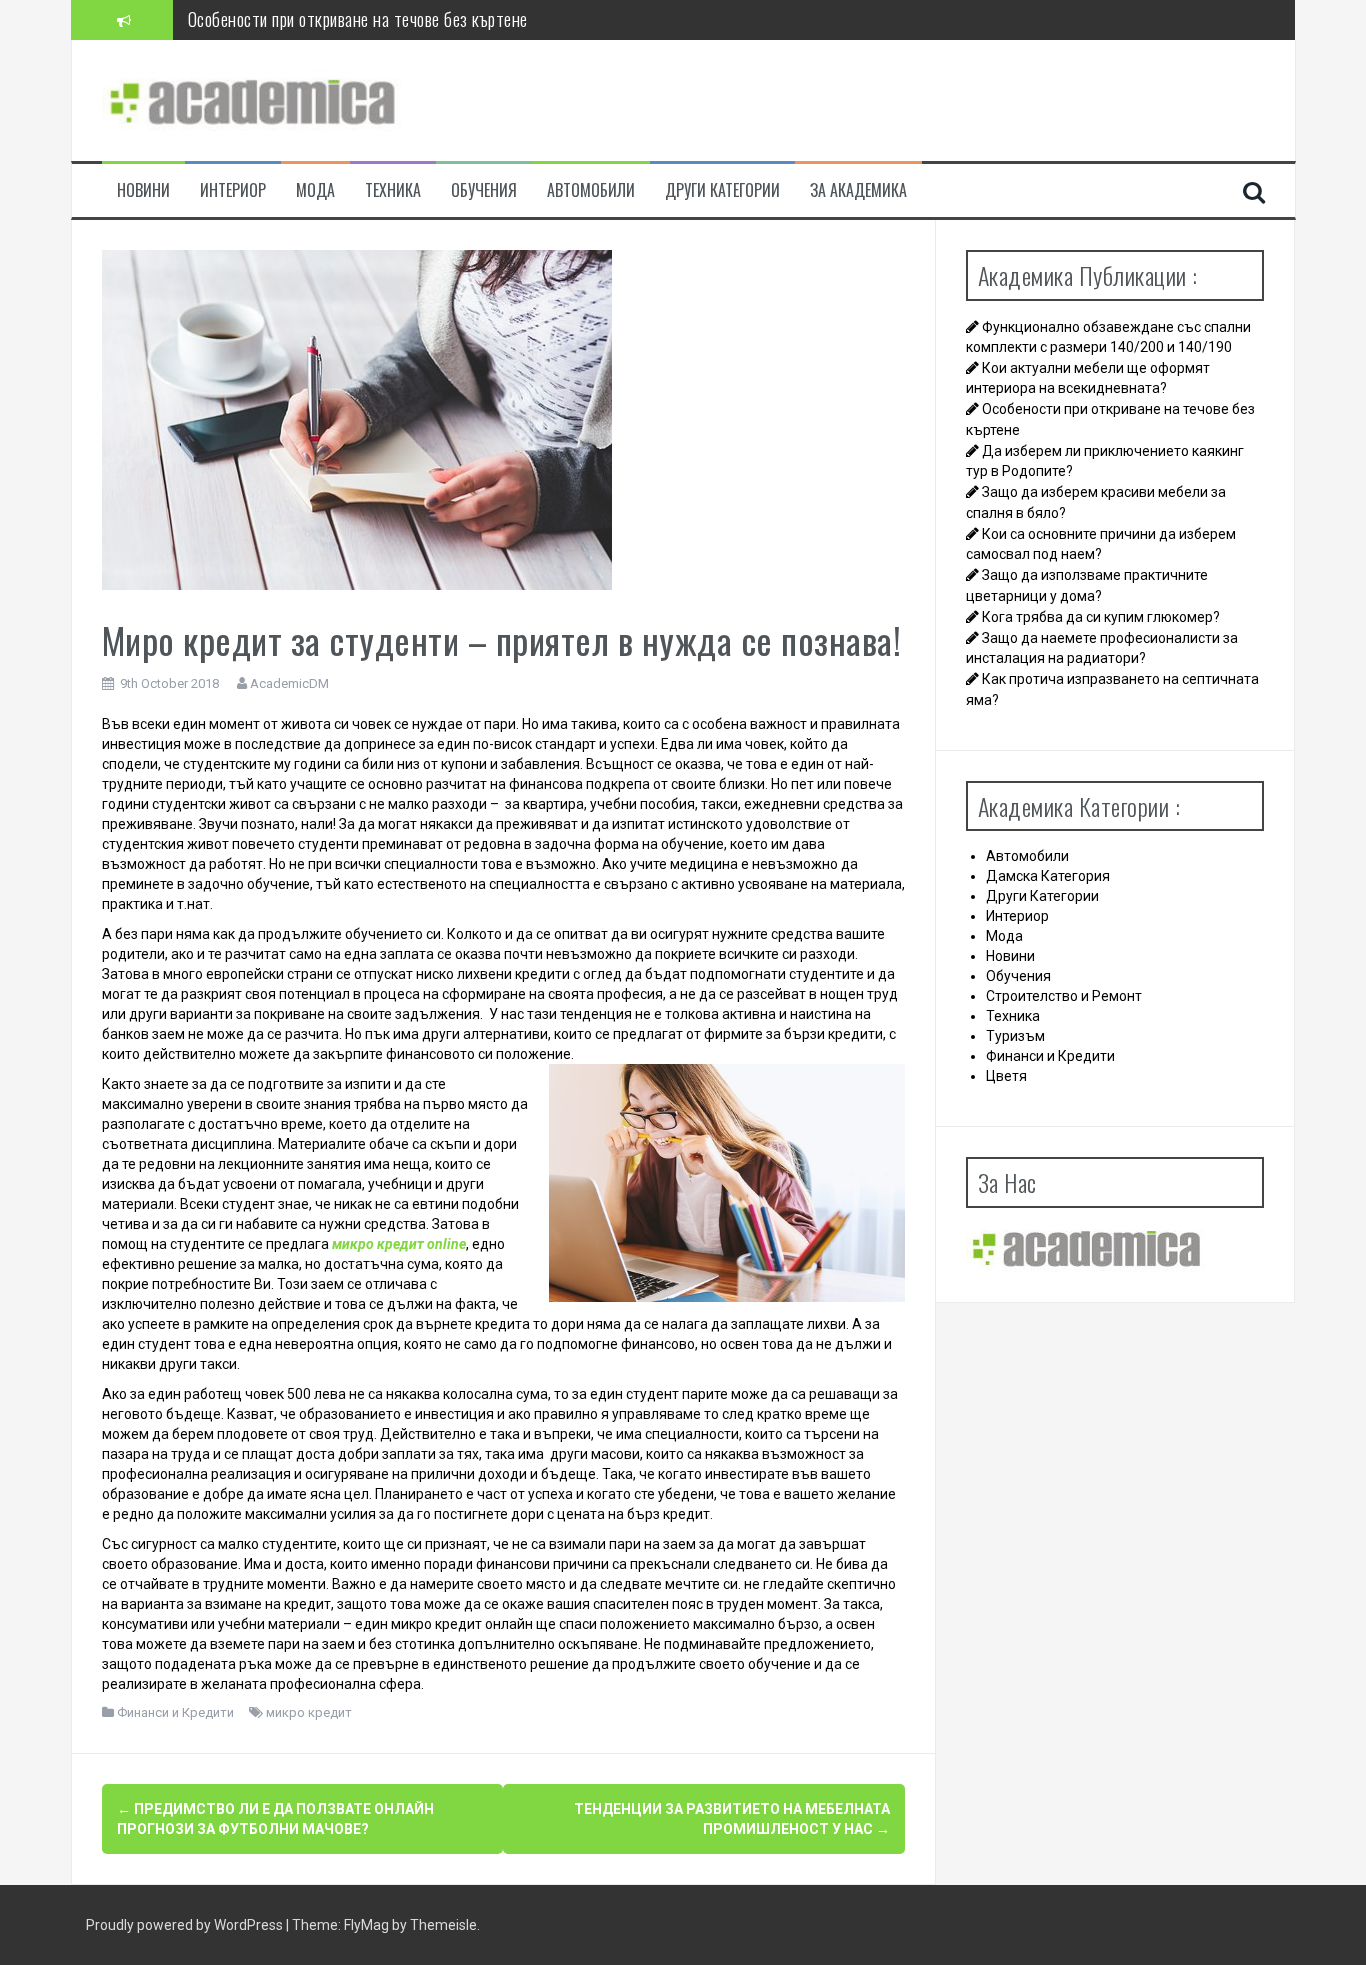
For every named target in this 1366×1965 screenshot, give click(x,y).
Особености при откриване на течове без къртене (358, 19)
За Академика (858, 190)
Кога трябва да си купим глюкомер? (1101, 617)
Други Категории (722, 190)
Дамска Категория (1048, 876)
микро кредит (309, 1712)
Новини (143, 190)
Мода (315, 190)
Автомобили (591, 190)
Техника (393, 190)
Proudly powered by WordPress (186, 1925)
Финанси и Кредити (175, 1712)
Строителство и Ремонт (1064, 996)
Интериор (233, 190)
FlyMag (366, 1925)
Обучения (484, 190)
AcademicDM (289, 683)
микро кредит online (399, 1244)
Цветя (1006, 1076)
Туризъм (1015, 1036)
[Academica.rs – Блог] (252, 99)
